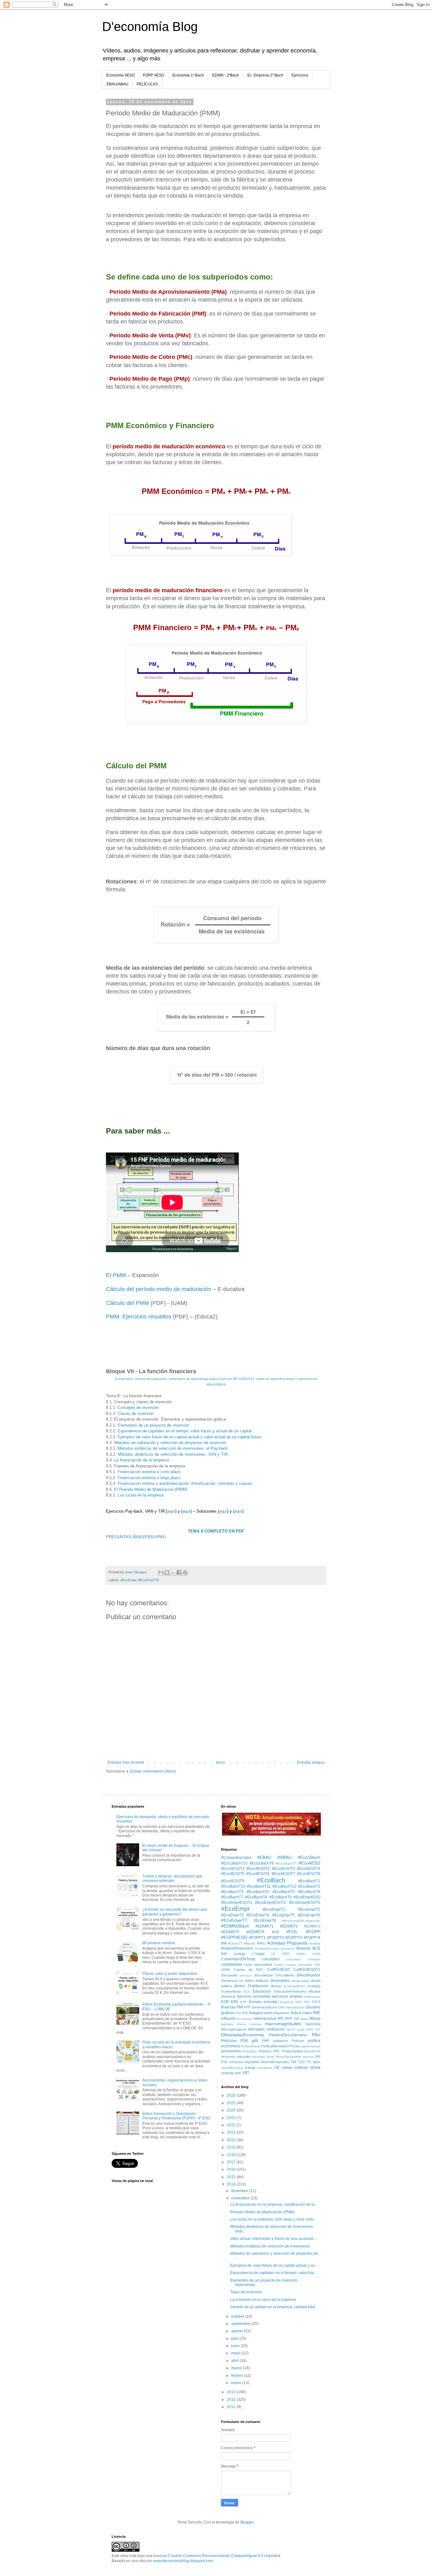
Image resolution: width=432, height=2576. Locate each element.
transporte (265, 2068)
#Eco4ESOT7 (283, 1874)
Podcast (298, 2041)
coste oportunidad (258, 1964)
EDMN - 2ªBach (226, 75)
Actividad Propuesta (287, 1943)
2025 (232, 2103)
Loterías (256, 2024)
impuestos (281, 2013)
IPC (281, 2019)
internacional (265, 2019)
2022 (232, 2125)
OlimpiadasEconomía (242, 2035)
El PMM (116, 1275)
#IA (224, 1943)
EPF (244, 2002)
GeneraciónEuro (264, 2007)
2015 (232, 2177)
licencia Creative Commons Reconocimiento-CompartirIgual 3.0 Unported (217, 2556)
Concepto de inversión (138, 1408)
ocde (301, 2029)
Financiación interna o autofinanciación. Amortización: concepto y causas (185, 1483)
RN (318, 2056)
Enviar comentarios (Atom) (153, 1771)
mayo (236, 2353)
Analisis (315, 1943)
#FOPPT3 (294, 1938)
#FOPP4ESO (234, 1937)
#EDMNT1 (265, 1926)
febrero (238, 2376)
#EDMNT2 (289, 1926)
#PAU (261, 1943)
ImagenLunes (261, 2013)
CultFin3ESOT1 (307, 1970)
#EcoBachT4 (258, 1892)
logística (227, 2024)
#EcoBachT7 (232, 1897)
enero (237, 2383)
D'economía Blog (150, 27)
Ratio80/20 (312, 2051)
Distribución (258, 1986)
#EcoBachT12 (284, 1886)
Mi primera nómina (158, 1943)
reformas (259, 2057)
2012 (232, 2400)
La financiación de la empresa (142, 1460)
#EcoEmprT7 (234, 1920)
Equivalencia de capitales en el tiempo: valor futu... (274, 2273)
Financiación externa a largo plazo (149, 1478)
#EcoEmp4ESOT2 (271, 1903)
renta (270, 2057)
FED (307, 2002)
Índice (296, 2013)
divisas (276, 1986)
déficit (249, 1981)
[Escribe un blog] (167, 1572)
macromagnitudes (283, 2024)
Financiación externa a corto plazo (149, 1472)
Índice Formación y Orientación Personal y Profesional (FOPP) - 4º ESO (176, 2116)
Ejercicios (300, 75)
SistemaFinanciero (275, 2062)
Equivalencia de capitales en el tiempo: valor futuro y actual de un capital (185, 1431)
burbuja (239, 1954)
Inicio (221, 1762)
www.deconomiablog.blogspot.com (183, 2561)
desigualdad (300, 1981)
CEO (286, 1954)
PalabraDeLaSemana (288, 2035)
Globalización (295, 2007)
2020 (232, 2140)
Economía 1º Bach (188, 75)
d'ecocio (246, 1975)
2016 (232, 2169)
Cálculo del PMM (127, 1303)
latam (304, 2019)
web (238, 2073)
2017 (232, 2162)
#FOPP (313, 1932)
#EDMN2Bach (235, 1926)
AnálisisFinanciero (237, 1948)
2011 (232, 2407)
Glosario (313, 2007)
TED (301, 2062)
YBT (246, 2073)
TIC (309, 2062)
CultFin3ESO (278, 1970)
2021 (232, 2132)
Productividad (292, 2051)
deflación (262, 1981)
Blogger (247, 2522)
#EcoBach (271, 1880)
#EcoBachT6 (309, 1892)
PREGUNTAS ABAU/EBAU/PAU (136, 1537)
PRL (277, 2051)
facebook (286, 2002)
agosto (238, 2331)
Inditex (307, 2013)
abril (235, 2361)
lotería (241, 2024)
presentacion (311, 2046)
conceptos (271, 1959)
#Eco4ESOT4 (309, 1869)
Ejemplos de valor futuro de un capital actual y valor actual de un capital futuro (190, 1437)
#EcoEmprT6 (309, 1915)
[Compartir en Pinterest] (185, 1572)
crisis (225, 1970)
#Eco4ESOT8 (309, 1874)
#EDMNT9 (255, 1932)
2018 (232, 2155)
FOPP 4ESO (154, 75)
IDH (238, 2013)
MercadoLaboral (234, 2029)
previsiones (231, 2051)
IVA (297, 2019)
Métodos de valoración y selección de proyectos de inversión (170, 1443)
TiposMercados (232, 2068)
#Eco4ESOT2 (258, 1869)
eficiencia (228, 1996)
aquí (171, 1511)
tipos (317, 2062)
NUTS (291, 2029)
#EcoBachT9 (281, 1897)
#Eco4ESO (309, 1863)
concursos (293, 1959)
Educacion (262, 1991)
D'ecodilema (285, 1975)
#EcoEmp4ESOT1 (237, 1903)
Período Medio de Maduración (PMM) (262, 2212)
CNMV (301, 1954)
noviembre (241, 2198)
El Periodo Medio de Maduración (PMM (150, 1489)
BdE (224, 1954)
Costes (279, 1965)
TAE (293, 2062)
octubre (238, 2316)
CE (273, 1954)
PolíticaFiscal (250, 2046)
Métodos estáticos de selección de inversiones (270, 2246)
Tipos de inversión (246, 2292)
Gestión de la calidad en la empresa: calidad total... (274, 2307)
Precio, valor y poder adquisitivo (170, 1974)
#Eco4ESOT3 (283, 1869)
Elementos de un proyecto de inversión (153, 1425)
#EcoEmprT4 (258, 1915)
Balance (303, 1948)
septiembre (241, 2324)
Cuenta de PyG (249, 1970)
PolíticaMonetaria (274, 2046)
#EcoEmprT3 (232, 1915)
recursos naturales (236, 2056)
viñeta (315, 2068)
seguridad (252, 2062)
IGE (245, 2013)
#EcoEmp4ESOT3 (305, 1903)
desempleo (280, 1981)
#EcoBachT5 (284, 1892)
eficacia (315, 1991)
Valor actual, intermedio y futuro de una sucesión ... (274, 2239)
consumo (314, 1959)
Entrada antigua (311, 1762)
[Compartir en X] (173, 1572)
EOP (225, 2002)
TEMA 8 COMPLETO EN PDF (216, 1531)
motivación (276, 2029)
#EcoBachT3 (232, 1892)
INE (317, 2013)
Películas (229, 2041)
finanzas (228, 2007)
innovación (244, 2019)
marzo (237, 2368)
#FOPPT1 (257, 1938)
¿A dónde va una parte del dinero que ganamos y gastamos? (175, 1912)
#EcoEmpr (128, 1580)
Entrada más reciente (126, 1762)
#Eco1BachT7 (286, 1863)
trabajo (250, 2068)
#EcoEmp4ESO (307, 1897)
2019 (232, 2147)
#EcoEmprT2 (309, 1909)
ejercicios (280, 1996)
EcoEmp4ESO (294, 1986)
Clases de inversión (136, 1414)
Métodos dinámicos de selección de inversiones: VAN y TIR (173, 1454)
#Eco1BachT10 (234, 1863)
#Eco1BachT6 (262, 1863)
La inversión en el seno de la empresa (263, 2300)
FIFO (316, 2002)
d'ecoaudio (229, 1975)
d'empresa (229, 1981)
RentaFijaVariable (289, 2057)
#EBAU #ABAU (274, 1857)
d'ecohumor (309, 1975)
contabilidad (232, 1964)
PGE (244, 2041)
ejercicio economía (253, 1996)
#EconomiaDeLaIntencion (301, 1921)
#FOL (292, 1932)
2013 (232, 2392)
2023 (232, 2118)
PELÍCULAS (147, 84)
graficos (228, 2013)
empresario (312, 1997)
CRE (317, 1965)
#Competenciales (236, 1858)
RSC (225, 2062)
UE (277, 2068)
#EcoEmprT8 (148, 1580)
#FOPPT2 (276, 1938)
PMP (266, 2041)
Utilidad (287, 2068)
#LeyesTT (235, 1943)
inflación (228, 2019)
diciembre (240, 2191)
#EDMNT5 (230, 1932)
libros (315, 2018)
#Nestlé (250, 1943)
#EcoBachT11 (259, 1886)
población (281, 2041)
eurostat (270, 2002)
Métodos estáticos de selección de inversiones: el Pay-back (173, 1448)
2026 (232, 2095)
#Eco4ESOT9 (233, 1881)
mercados (256, 2029)
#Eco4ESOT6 (258, 1874)
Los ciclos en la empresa (141, 1495)
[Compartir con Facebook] (179, 1572)
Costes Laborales (299, 1965)
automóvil (287, 1949)
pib (255, 2040)
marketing (313, 2024)
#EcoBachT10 (233, 1886)
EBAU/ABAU (117, 84)
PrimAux (265, 2051)
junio (236, 2346)
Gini (281, 2007)
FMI (240, 2007)
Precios (294, 2046)
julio (235, 2339)
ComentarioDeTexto (238, 1959)
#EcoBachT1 (309, 1881)
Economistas (231, 1991)
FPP (247, 2007)
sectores (236, 2062)
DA (241, 1981)
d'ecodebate (264, 1975)
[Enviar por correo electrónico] (161, 1572)
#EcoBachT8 (256, 1897)
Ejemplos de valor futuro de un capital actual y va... (274, 2266)
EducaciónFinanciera (290, 1991)
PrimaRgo (250, 2051)
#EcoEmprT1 (274, 1909)
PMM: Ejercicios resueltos (139, 1317)
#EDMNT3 (312, 1926)
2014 (232, 2184)
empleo (296, 1996)
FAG (299, 2002)
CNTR (316, 1954)
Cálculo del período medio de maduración (159, 1289)
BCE (316, 1948)
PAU (316, 2035)
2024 (232, 2110)
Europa (255, 2002)
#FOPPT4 (312, 1938)
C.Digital (258, 1954)
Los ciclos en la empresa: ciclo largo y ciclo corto (272, 2219)
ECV (247, 1992)
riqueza (308, 2057)
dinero (240, 1986)
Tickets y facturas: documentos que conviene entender (172, 1878)
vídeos (301, 2067)
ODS (310, 2029)
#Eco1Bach (309, 1857)
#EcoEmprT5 (284, 1915)
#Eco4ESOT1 (233, 1869)
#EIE (276, 1932)
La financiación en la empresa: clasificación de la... (274, 2204)
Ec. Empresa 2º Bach (265, 75)
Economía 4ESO (120, 75)
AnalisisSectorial (267, 1949)
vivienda (227, 2073)
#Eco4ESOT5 (233, 1874)
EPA (235, 2002)
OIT (318, 2029)
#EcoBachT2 (309, 1886)
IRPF (289, 2019)
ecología (314, 1986)
